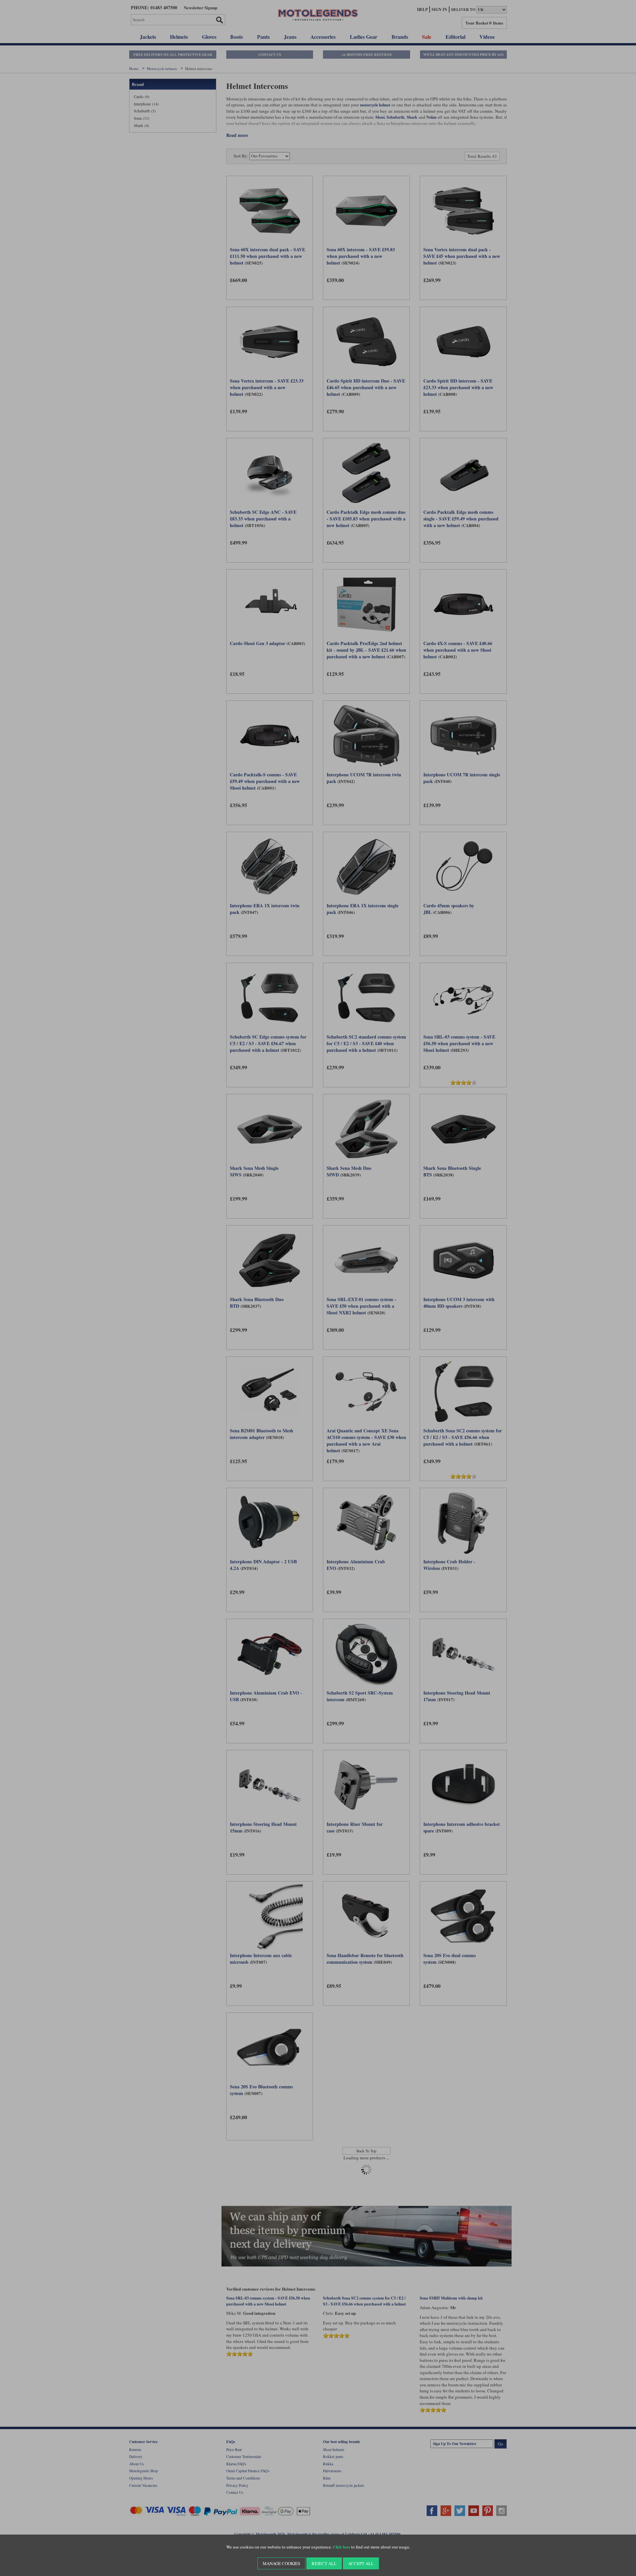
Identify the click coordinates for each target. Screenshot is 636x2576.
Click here (342, 2547)
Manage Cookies (281, 2563)
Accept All (361, 2563)
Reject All (324, 2563)
